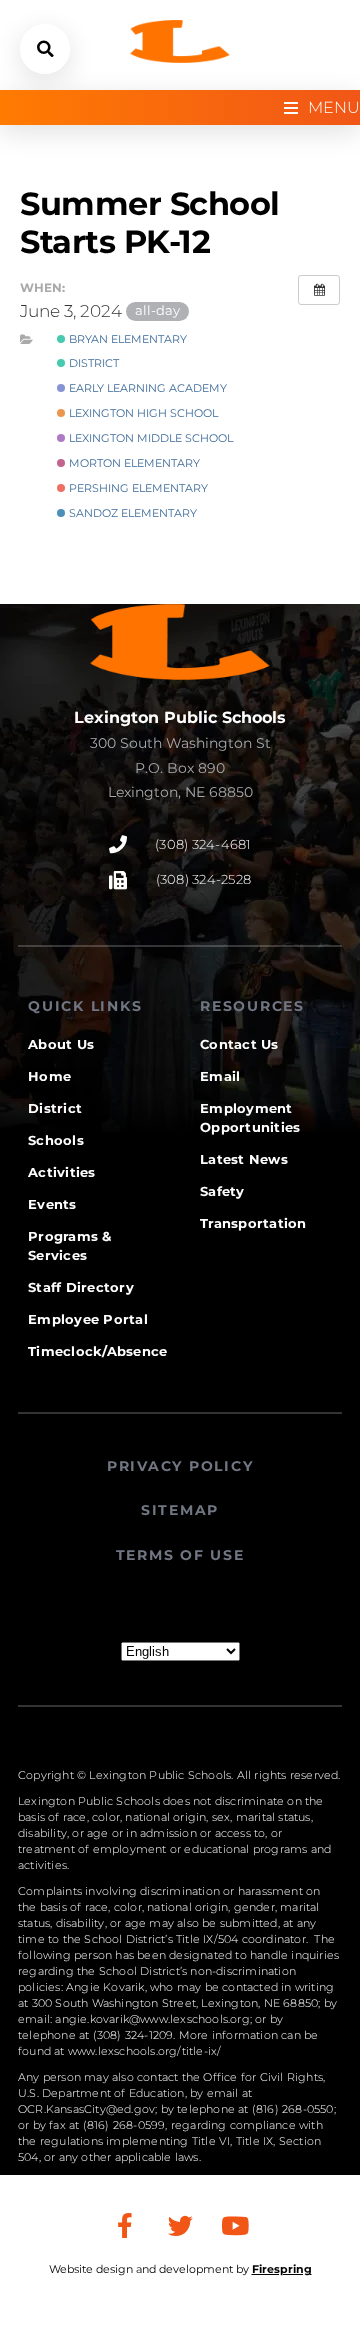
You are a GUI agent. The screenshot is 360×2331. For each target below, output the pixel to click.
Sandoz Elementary (131, 513)
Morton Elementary (133, 463)
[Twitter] (180, 2225)
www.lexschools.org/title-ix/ (145, 2051)
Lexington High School (142, 413)
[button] (45, 49)
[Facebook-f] (125, 2225)
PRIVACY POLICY (180, 1466)
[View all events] (319, 290)
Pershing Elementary (137, 488)
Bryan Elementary (126, 339)
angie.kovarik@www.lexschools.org (152, 2019)
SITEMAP (180, 1510)
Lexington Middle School (149, 438)
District (92, 363)
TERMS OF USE (180, 1555)
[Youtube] (235, 2225)
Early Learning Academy (146, 388)
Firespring (282, 2269)
